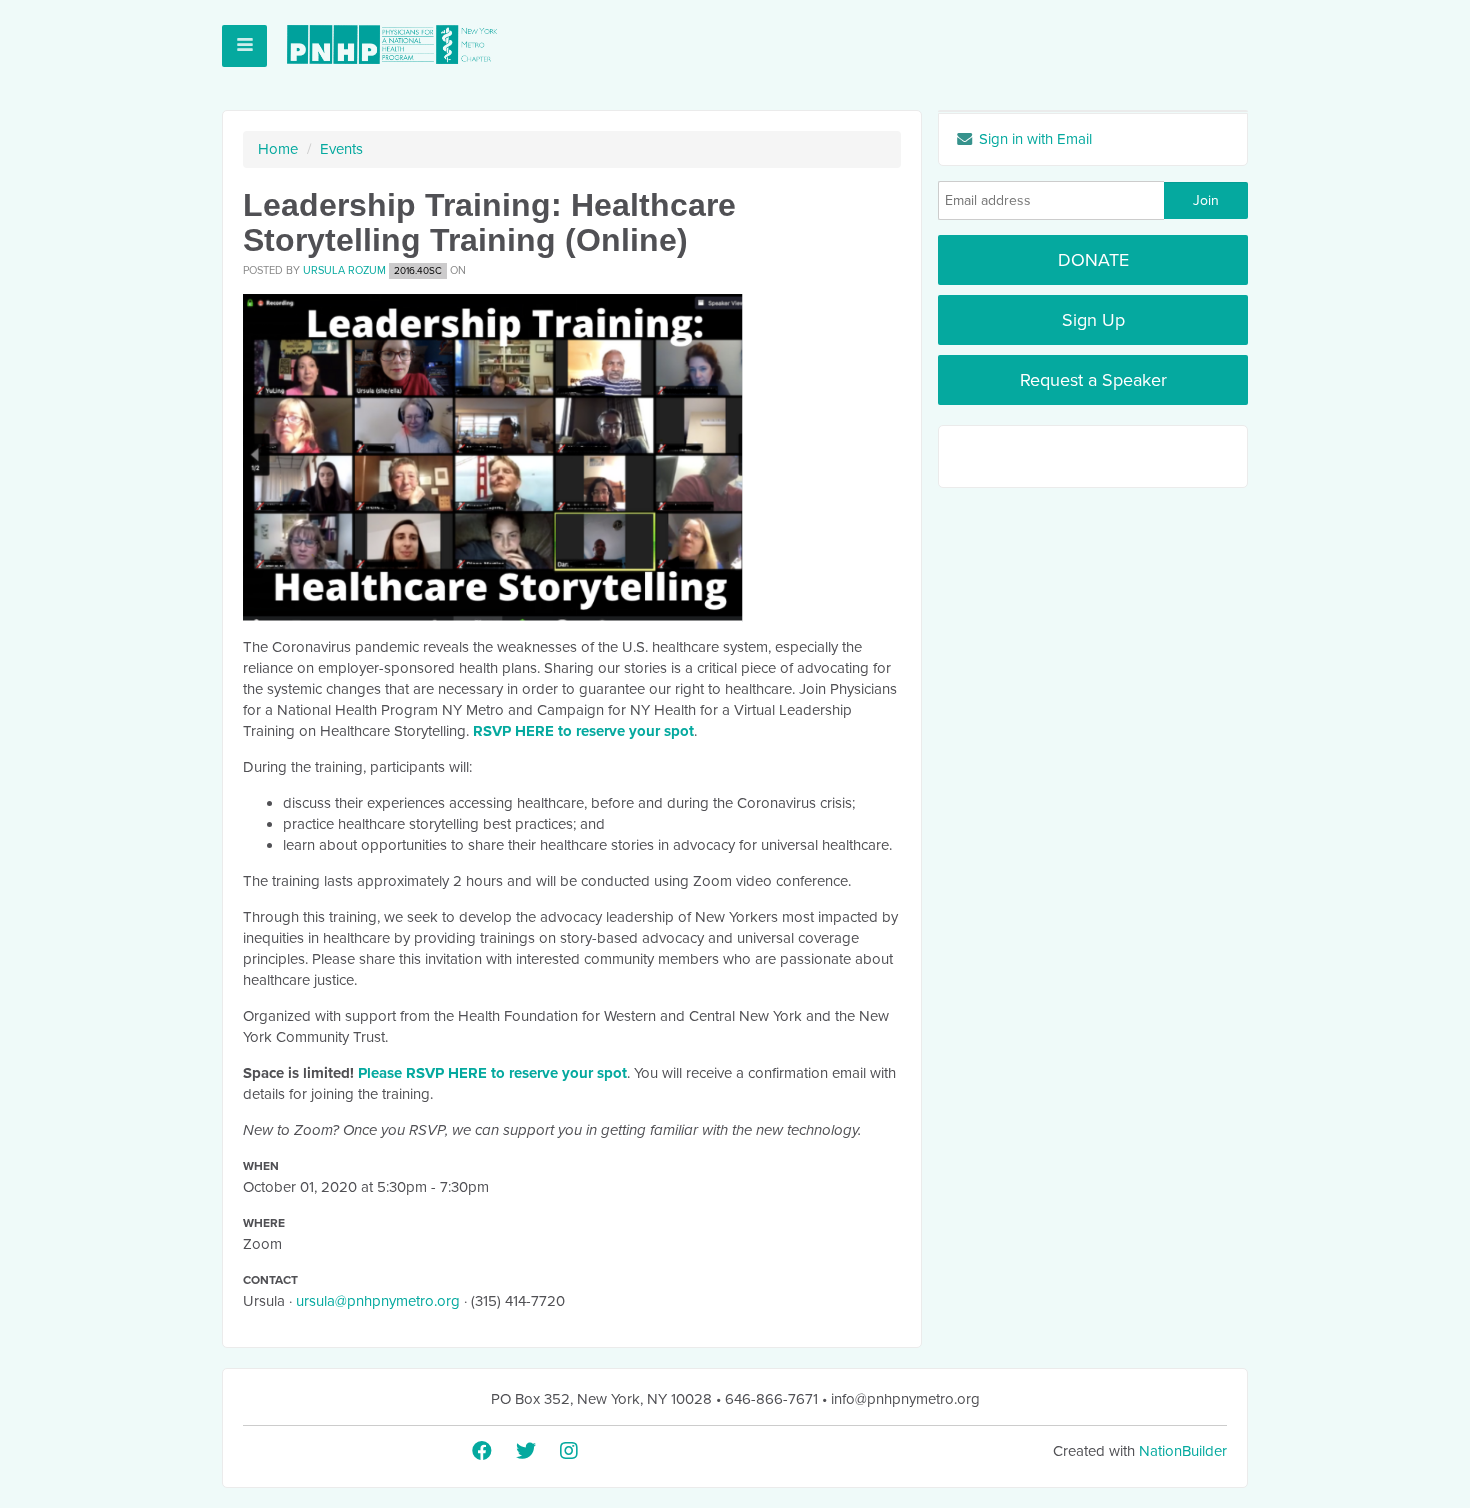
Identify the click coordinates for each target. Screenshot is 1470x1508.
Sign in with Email (1033, 139)
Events (341, 149)
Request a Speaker (1093, 380)
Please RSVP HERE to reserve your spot (492, 1073)
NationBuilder (1183, 1451)
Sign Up (1093, 320)
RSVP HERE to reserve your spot (583, 731)
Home (278, 149)
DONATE (1093, 260)
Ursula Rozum (344, 270)
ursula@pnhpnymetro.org (378, 1301)
